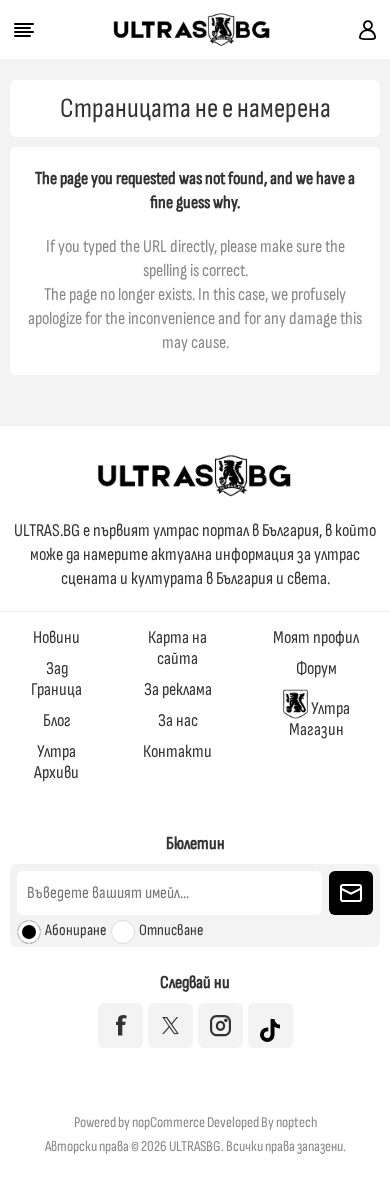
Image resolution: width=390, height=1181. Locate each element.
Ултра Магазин (319, 719)
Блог (57, 720)
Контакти (177, 751)
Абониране (75, 930)
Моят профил (316, 637)
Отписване (171, 930)
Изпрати (351, 893)
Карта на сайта (177, 648)
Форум (316, 668)
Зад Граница (56, 679)
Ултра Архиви (56, 762)
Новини (56, 637)
